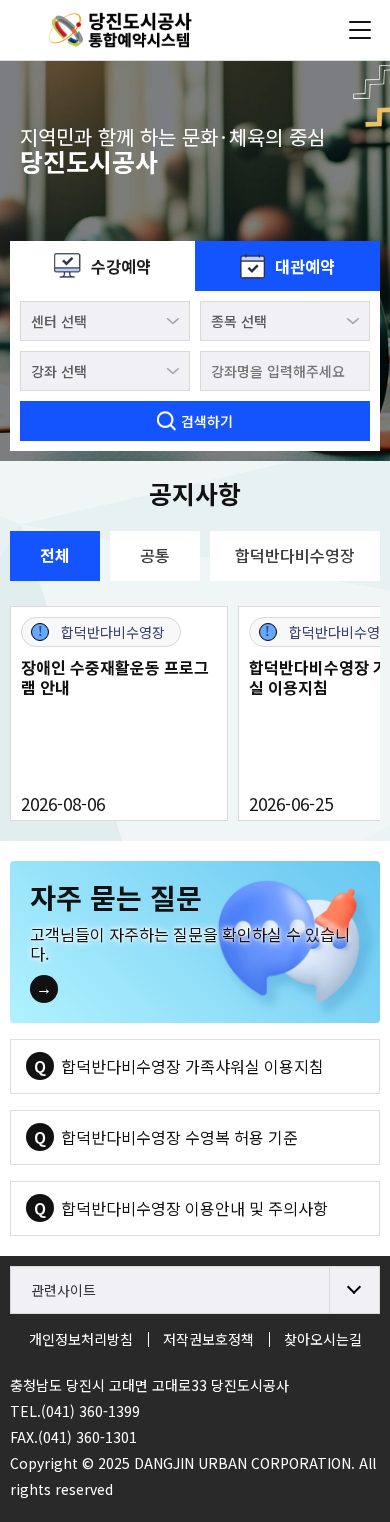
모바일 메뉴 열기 (360, 30)
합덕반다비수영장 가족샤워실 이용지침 (192, 1066)
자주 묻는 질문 (116, 897)
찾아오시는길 (323, 1339)
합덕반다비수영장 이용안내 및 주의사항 (194, 1208)
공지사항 (195, 493)
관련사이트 (63, 1290)
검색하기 (207, 421)
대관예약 (305, 266)
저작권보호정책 (208, 1339)
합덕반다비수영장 (295, 555)
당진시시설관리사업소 (135, 30)
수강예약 (121, 266)
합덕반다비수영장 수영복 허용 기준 (179, 1137)
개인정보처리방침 (81, 1339)
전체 (55, 555)
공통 (155, 555)
